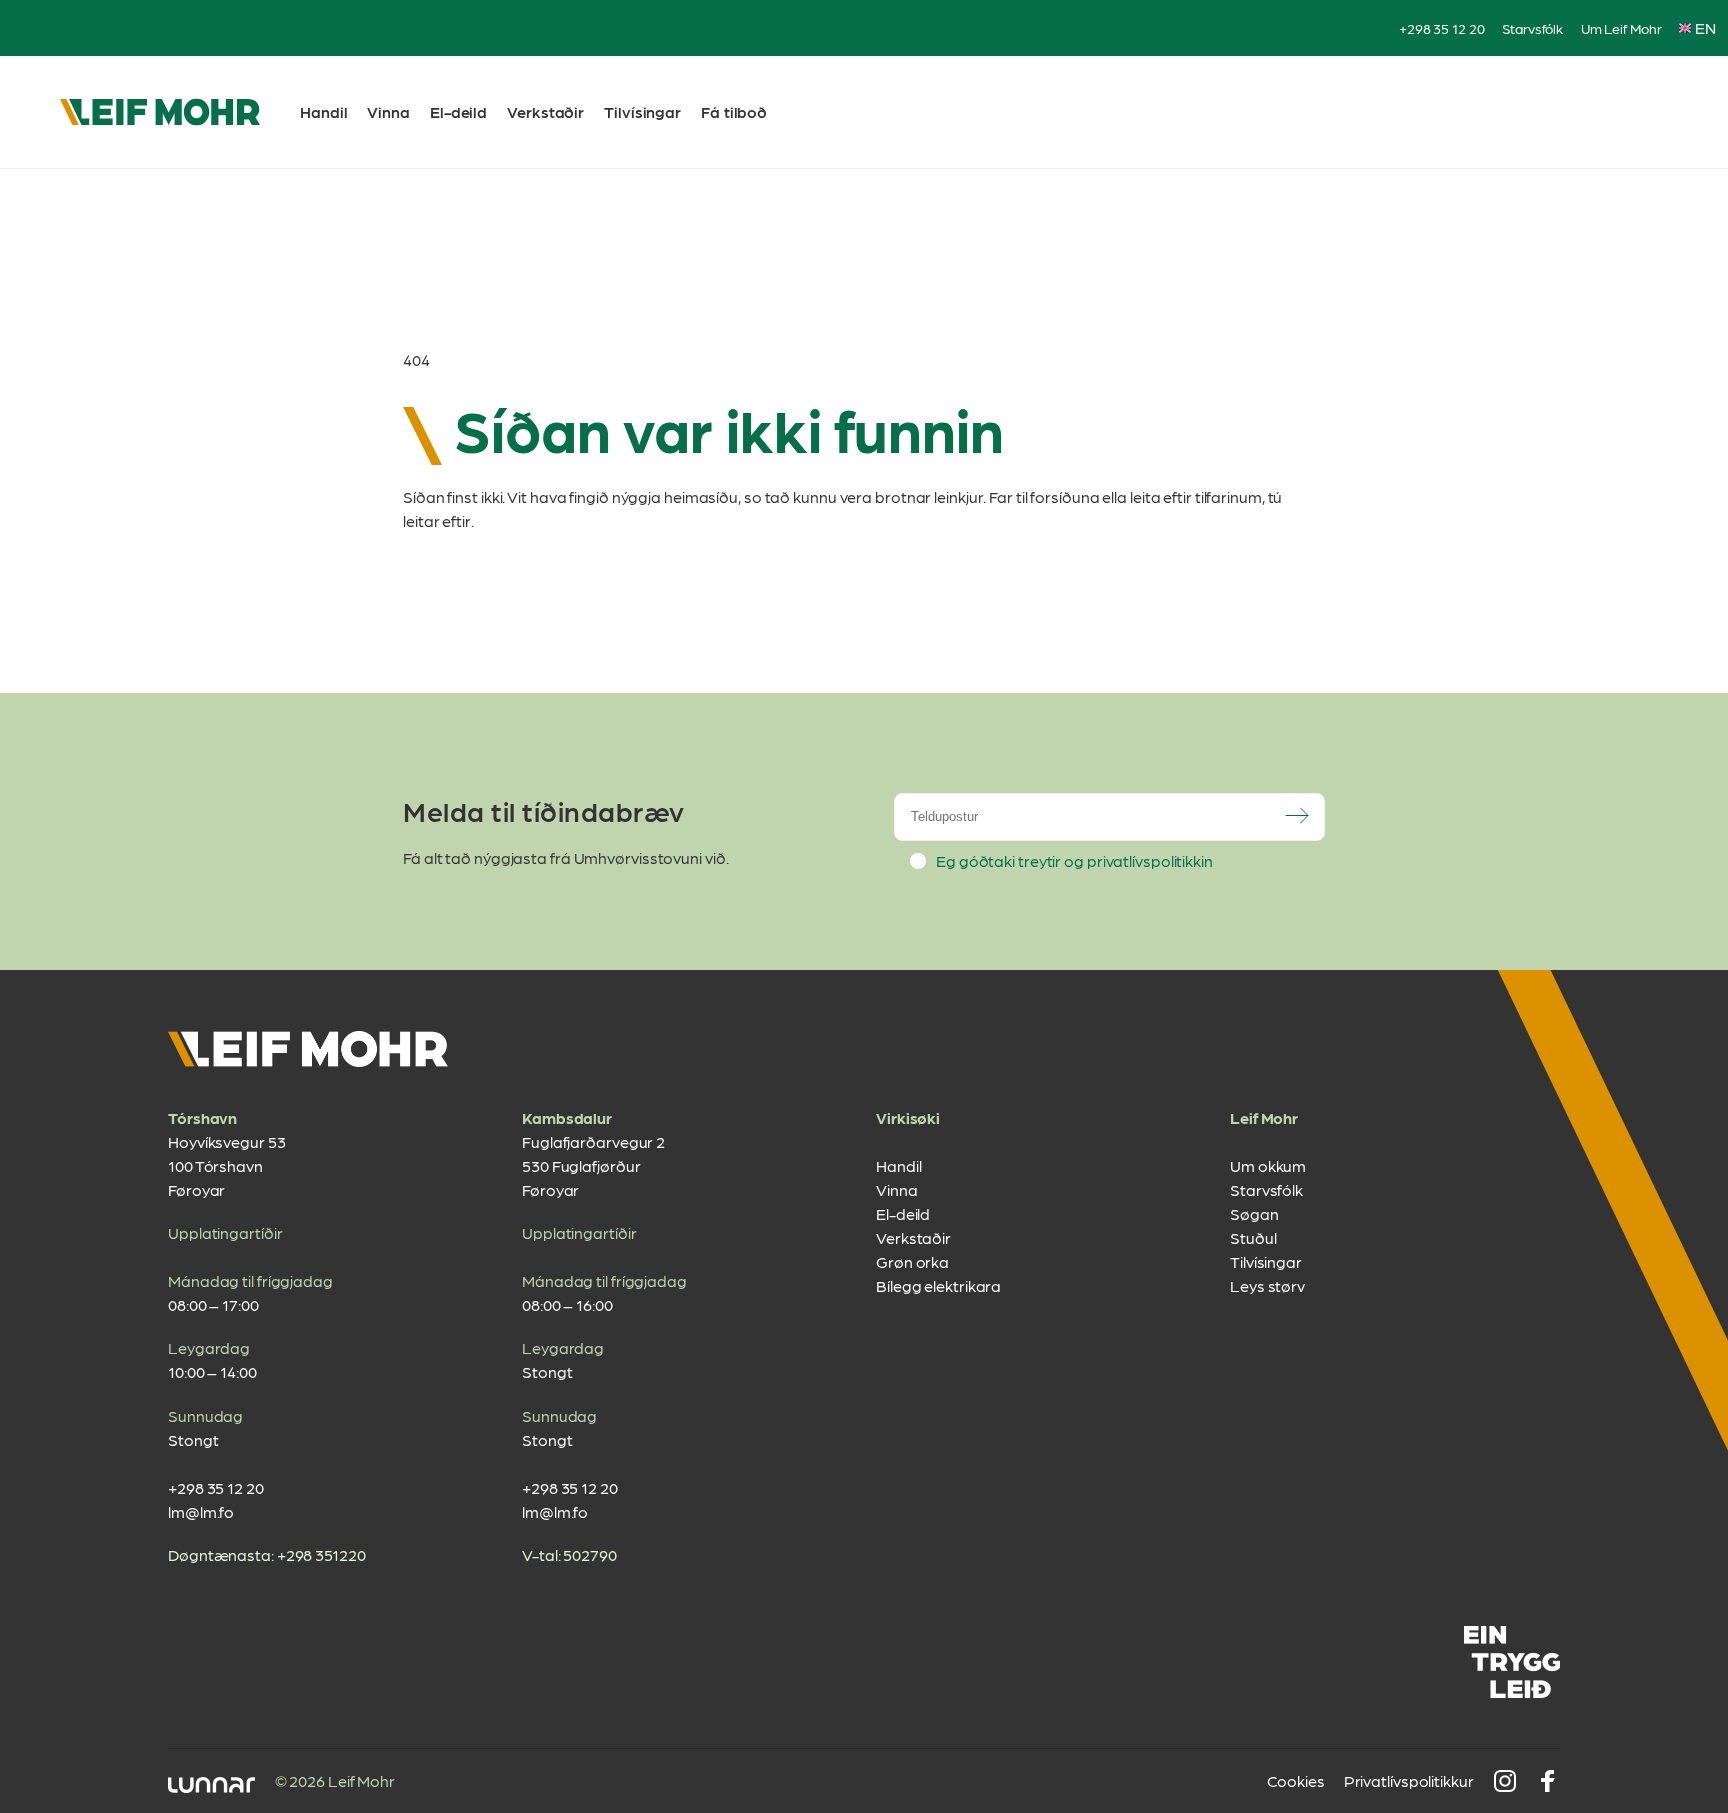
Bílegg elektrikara (938, 1285)
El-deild (458, 111)
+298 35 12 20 (1442, 28)
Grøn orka (912, 1261)
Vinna (388, 111)
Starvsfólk (1532, 28)
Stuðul (1253, 1237)
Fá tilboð (734, 111)
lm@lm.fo (201, 1511)
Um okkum (1268, 1165)
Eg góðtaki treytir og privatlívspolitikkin (1074, 861)
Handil (323, 111)
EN (1705, 27)
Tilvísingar (642, 111)
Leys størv (1267, 1285)
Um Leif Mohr (1621, 28)
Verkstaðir (545, 111)
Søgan (1254, 1213)
